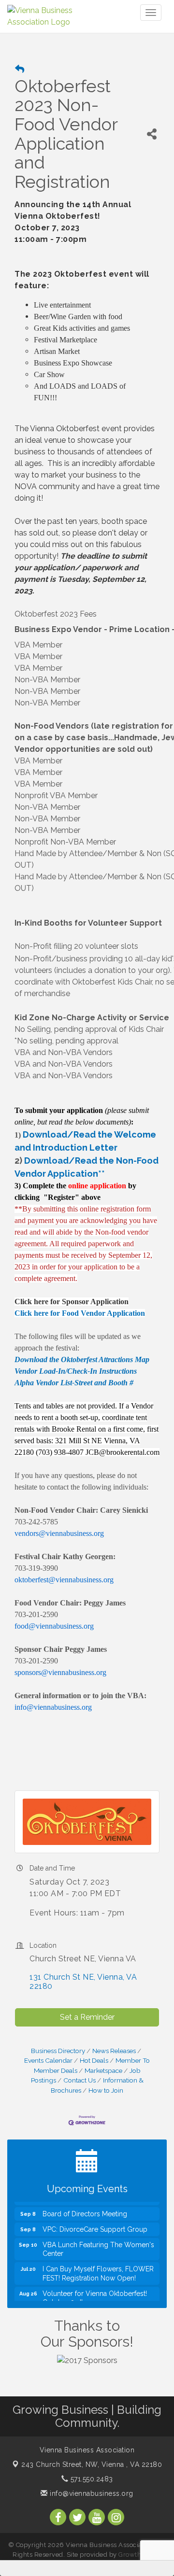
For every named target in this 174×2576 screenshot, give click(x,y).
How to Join (106, 2090)
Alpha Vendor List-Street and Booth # (74, 1383)
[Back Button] (20, 69)
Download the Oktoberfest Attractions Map (82, 1359)
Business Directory (58, 2051)
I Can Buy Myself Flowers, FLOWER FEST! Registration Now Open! (98, 2266)
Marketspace (103, 2070)
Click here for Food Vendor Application (80, 1313)
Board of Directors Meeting (85, 2206)
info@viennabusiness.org (91, 2493)
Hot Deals (94, 2060)
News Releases (114, 2051)
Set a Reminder (87, 2017)
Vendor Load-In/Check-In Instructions (76, 1371)
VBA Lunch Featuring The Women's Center (98, 2241)
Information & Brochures (97, 2085)
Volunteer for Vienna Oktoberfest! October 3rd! (95, 2290)
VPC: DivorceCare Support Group (95, 2222)
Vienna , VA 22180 (92, 2464)
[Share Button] (152, 134)
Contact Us (80, 2080)
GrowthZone (138, 2555)
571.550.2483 (91, 2479)
